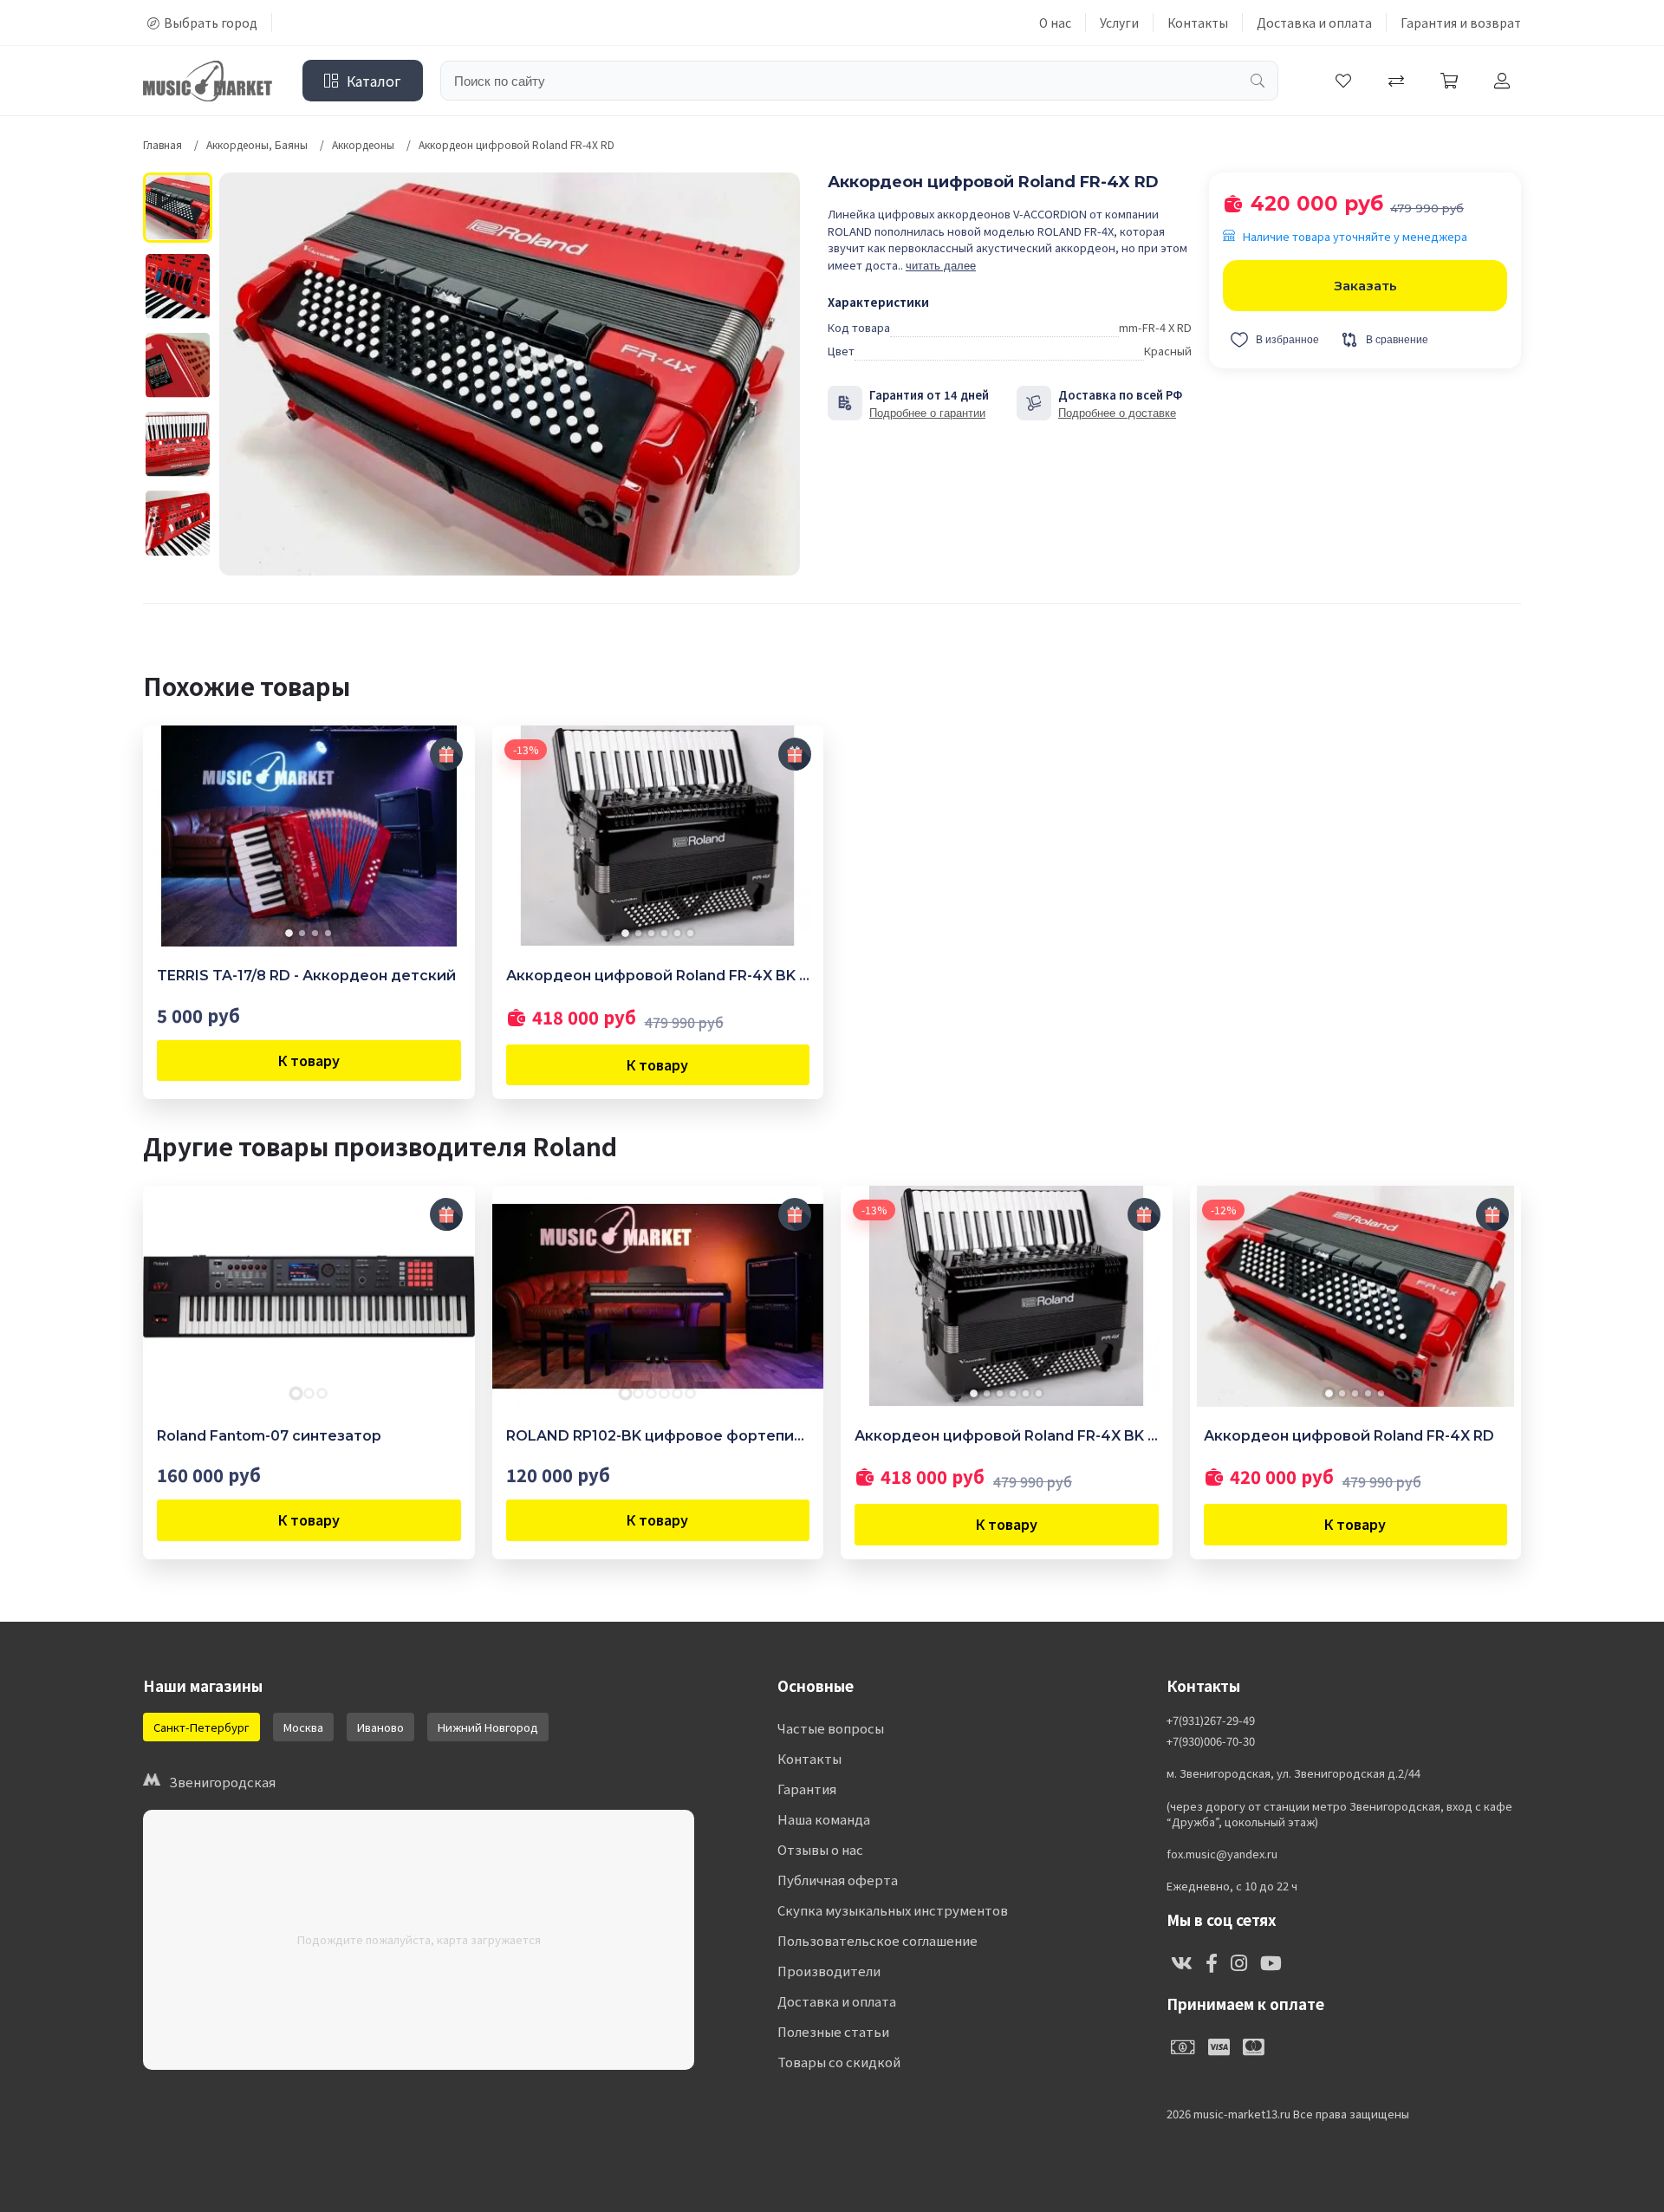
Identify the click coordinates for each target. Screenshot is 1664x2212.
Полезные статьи (833, 2031)
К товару (309, 1060)
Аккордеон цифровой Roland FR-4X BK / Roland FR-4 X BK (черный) (658, 976)
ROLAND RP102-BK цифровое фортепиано (658, 1436)
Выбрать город (211, 23)
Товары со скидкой (839, 2062)
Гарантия (807, 1789)
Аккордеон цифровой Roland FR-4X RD (1349, 1436)
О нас (1055, 23)
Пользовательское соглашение (877, 1940)
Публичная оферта (838, 1880)
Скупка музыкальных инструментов (893, 1910)
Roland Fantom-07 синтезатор (269, 1436)
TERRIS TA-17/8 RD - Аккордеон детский (306, 976)
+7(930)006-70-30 (1211, 1741)
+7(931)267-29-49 (1211, 1721)
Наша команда (824, 1819)
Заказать (1365, 286)
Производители (829, 1971)
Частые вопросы (831, 1728)
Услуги (1119, 23)
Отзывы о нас (820, 1849)
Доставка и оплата (1314, 23)
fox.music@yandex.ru (1222, 1854)
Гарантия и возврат (1461, 23)
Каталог (374, 81)
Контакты (1198, 23)
